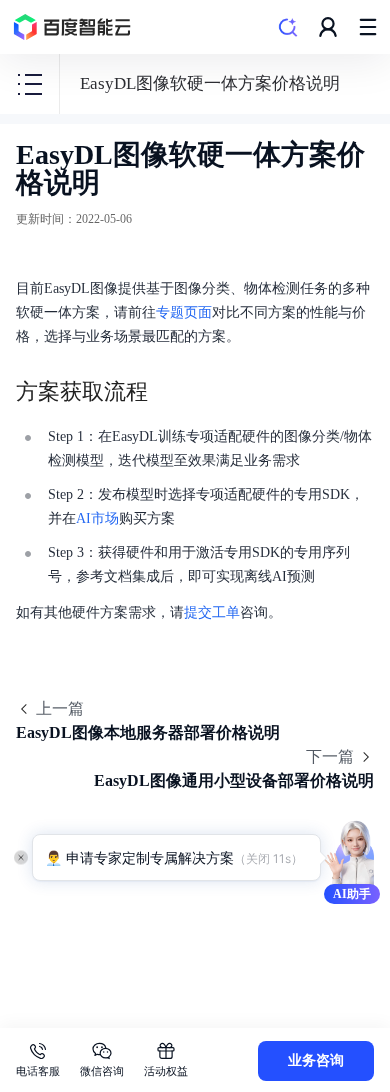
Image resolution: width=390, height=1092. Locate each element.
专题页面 (184, 312)
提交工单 (212, 612)
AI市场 (97, 518)
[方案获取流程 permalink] (168, 392)
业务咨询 (316, 1060)
